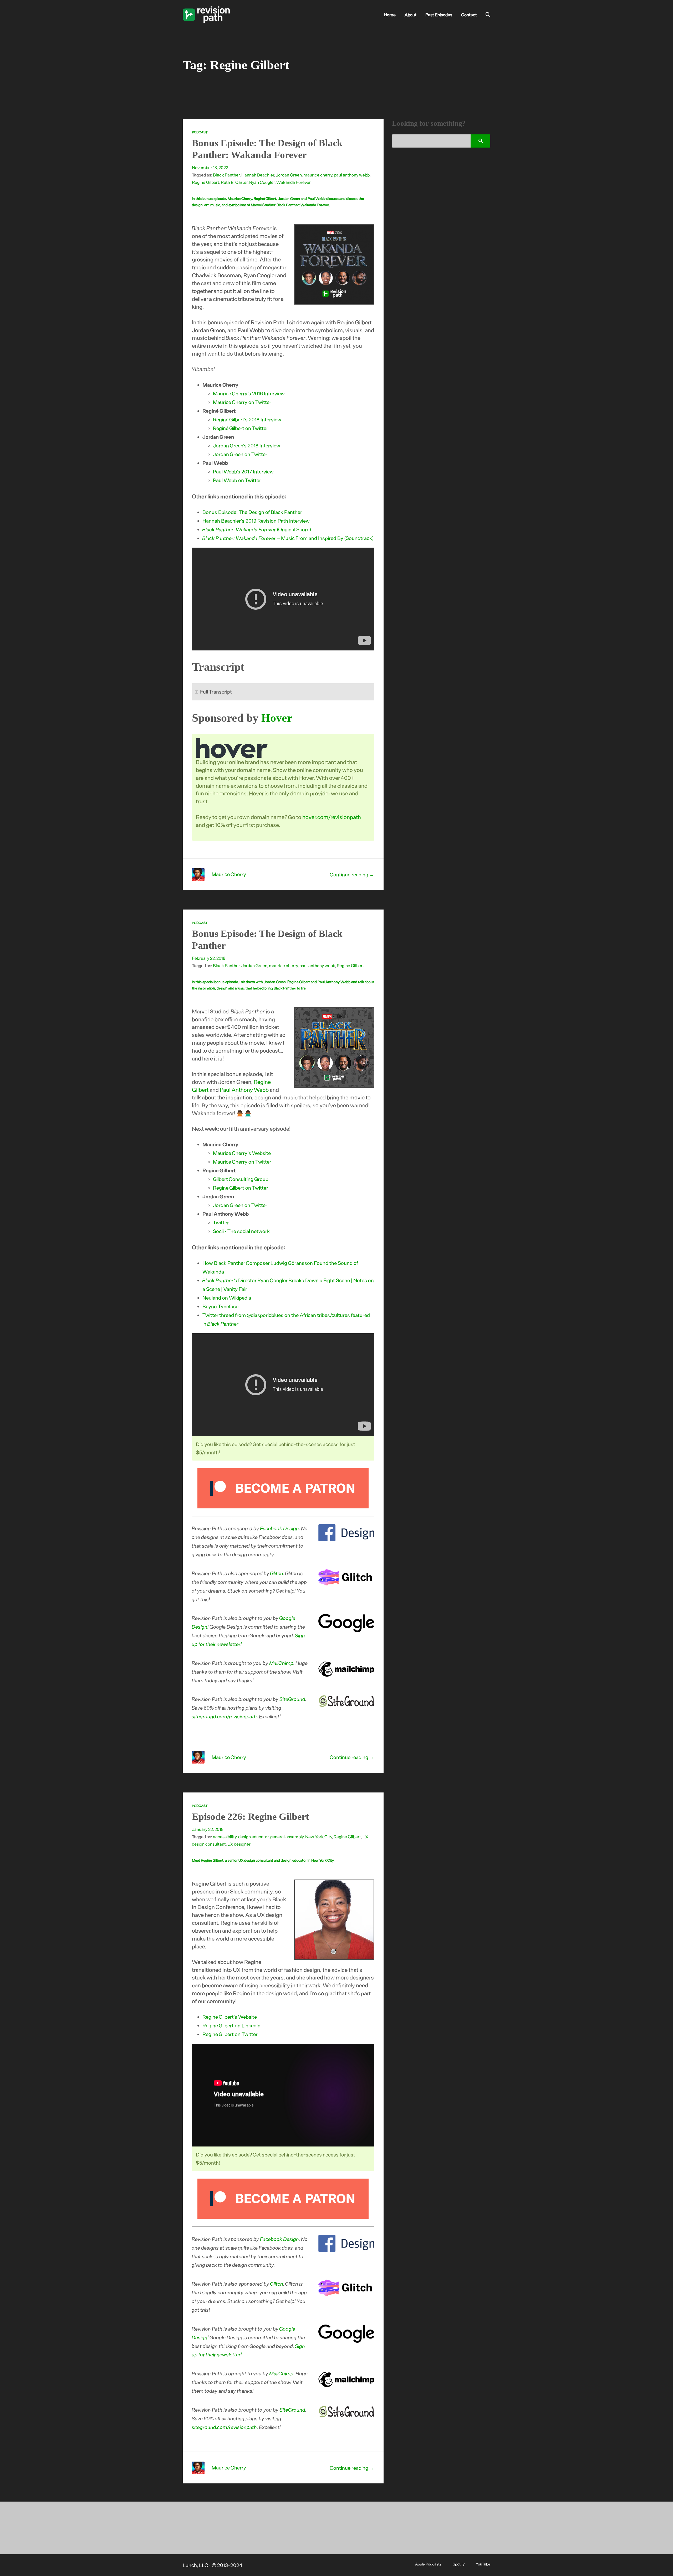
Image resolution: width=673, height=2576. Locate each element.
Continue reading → (352, 874)
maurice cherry (318, 175)
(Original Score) (257, 529)
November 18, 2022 (210, 167)
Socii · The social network (241, 1231)
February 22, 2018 (209, 958)
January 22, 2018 (208, 1829)
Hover (277, 718)
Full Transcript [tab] (216, 692)
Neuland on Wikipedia (227, 1298)
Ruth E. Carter (234, 182)
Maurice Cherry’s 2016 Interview (249, 393)
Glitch (277, 1573)
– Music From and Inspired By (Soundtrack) (288, 538)
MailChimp (282, 1663)
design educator (253, 1836)
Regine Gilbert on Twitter (241, 1188)
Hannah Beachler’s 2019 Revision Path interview (256, 521)
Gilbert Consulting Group (241, 1179)
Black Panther (226, 175)
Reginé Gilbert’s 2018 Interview (247, 419)
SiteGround (293, 1699)
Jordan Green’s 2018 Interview (247, 445)
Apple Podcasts (428, 2564)
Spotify (459, 2564)
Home (390, 14)
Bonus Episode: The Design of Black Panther (252, 512)
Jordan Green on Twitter (240, 454)
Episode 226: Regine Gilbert (250, 1817)
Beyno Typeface (220, 1306)
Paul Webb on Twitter (237, 480)
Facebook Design (280, 1528)
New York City (319, 1836)
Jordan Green (289, 175)
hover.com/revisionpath (332, 817)
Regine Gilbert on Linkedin (231, 2025)
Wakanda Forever (294, 182)
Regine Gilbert (206, 182)
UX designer (239, 1844)
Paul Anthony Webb (244, 1090)
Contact (469, 14)
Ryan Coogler (262, 182)
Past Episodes (439, 14)
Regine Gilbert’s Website (230, 2017)
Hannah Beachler (258, 175)
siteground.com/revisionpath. (225, 1716)
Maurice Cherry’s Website (242, 1153)
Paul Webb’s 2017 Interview (243, 471)
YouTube (483, 2564)
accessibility (225, 1836)
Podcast (200, 132)
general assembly (287, 1836)
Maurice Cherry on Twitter (242, 402)
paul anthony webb (352, 175)
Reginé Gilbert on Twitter (241, 428)
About (411, 14)
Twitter (221, 1222)
